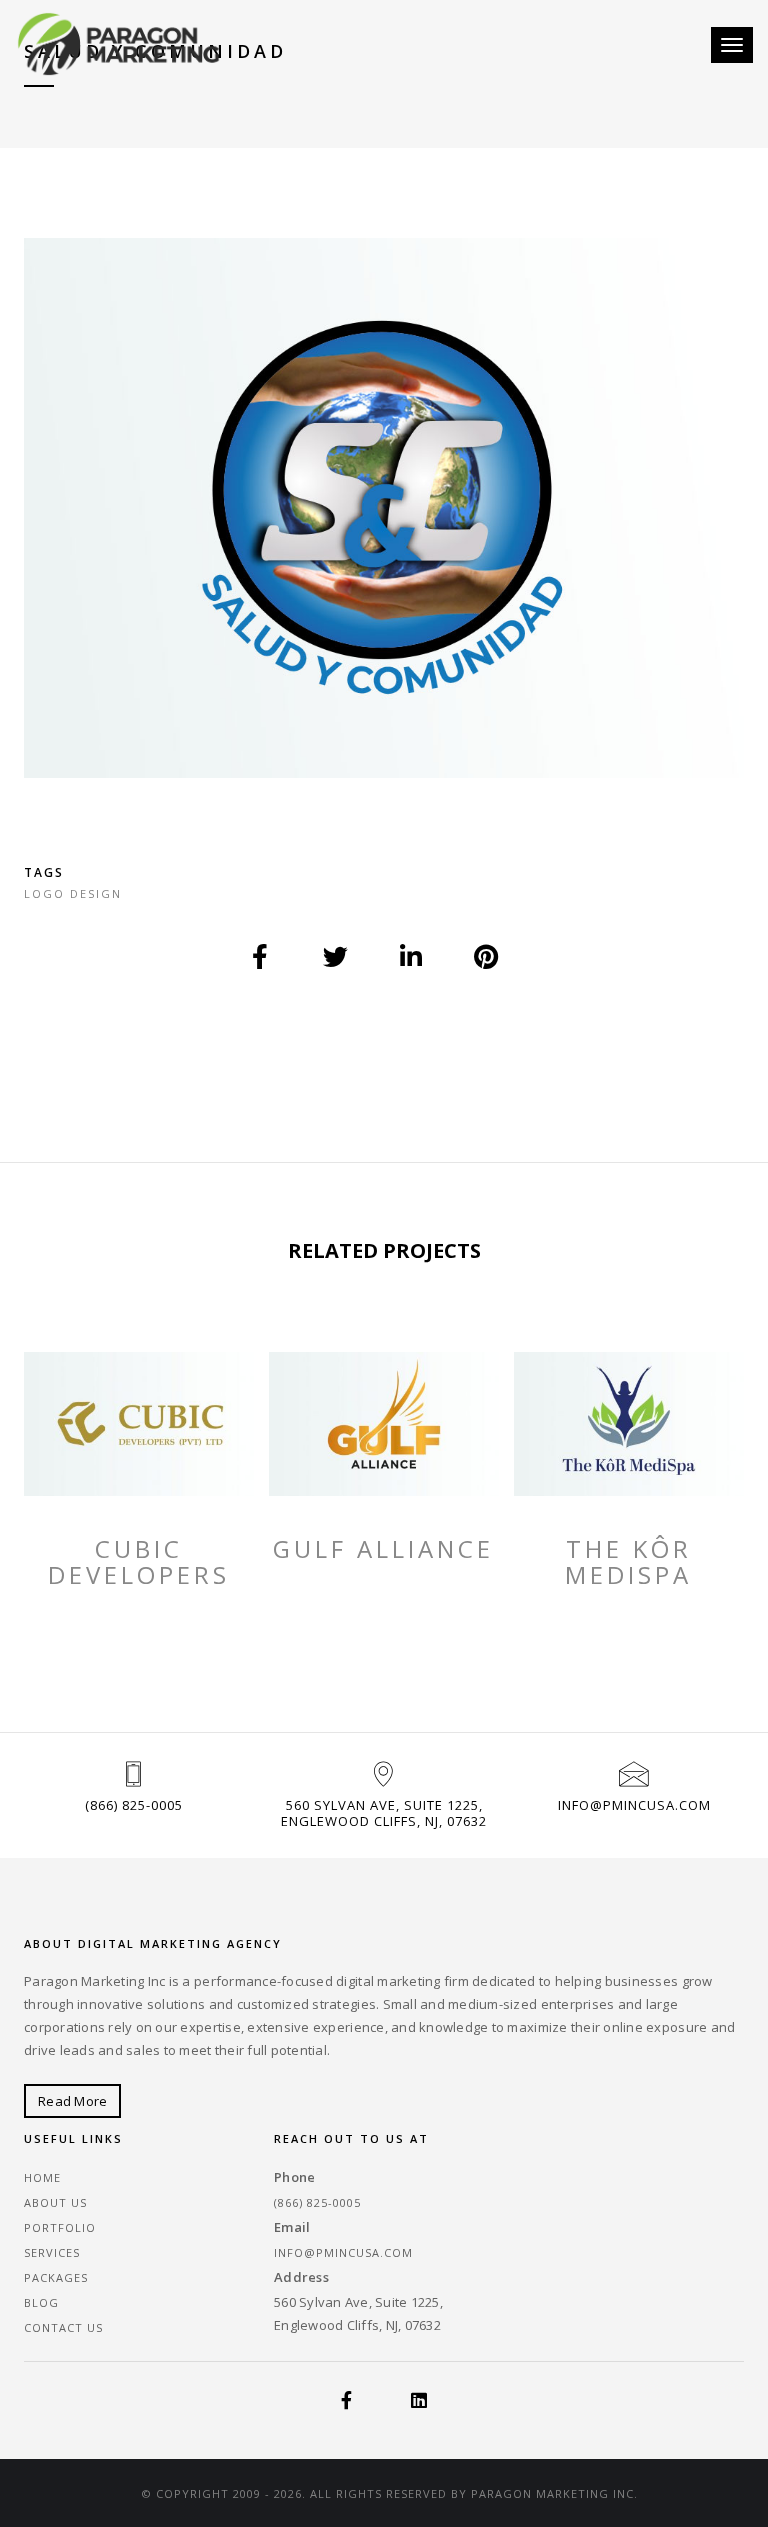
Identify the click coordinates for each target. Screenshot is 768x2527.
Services (52, 2252)
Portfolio (60, 2227)
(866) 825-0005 (134, 1805)
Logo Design (73, 893)
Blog (41, 2302)
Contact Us (63, 2327)
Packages (56, 2277)
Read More (72, 2101)
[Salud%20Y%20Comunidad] (261, 957)
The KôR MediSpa (628, 1562)
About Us (55, 2202)
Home (42, 2177)
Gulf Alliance (383, 1549)
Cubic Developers (139, 1562)
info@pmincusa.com (634, 1805)
